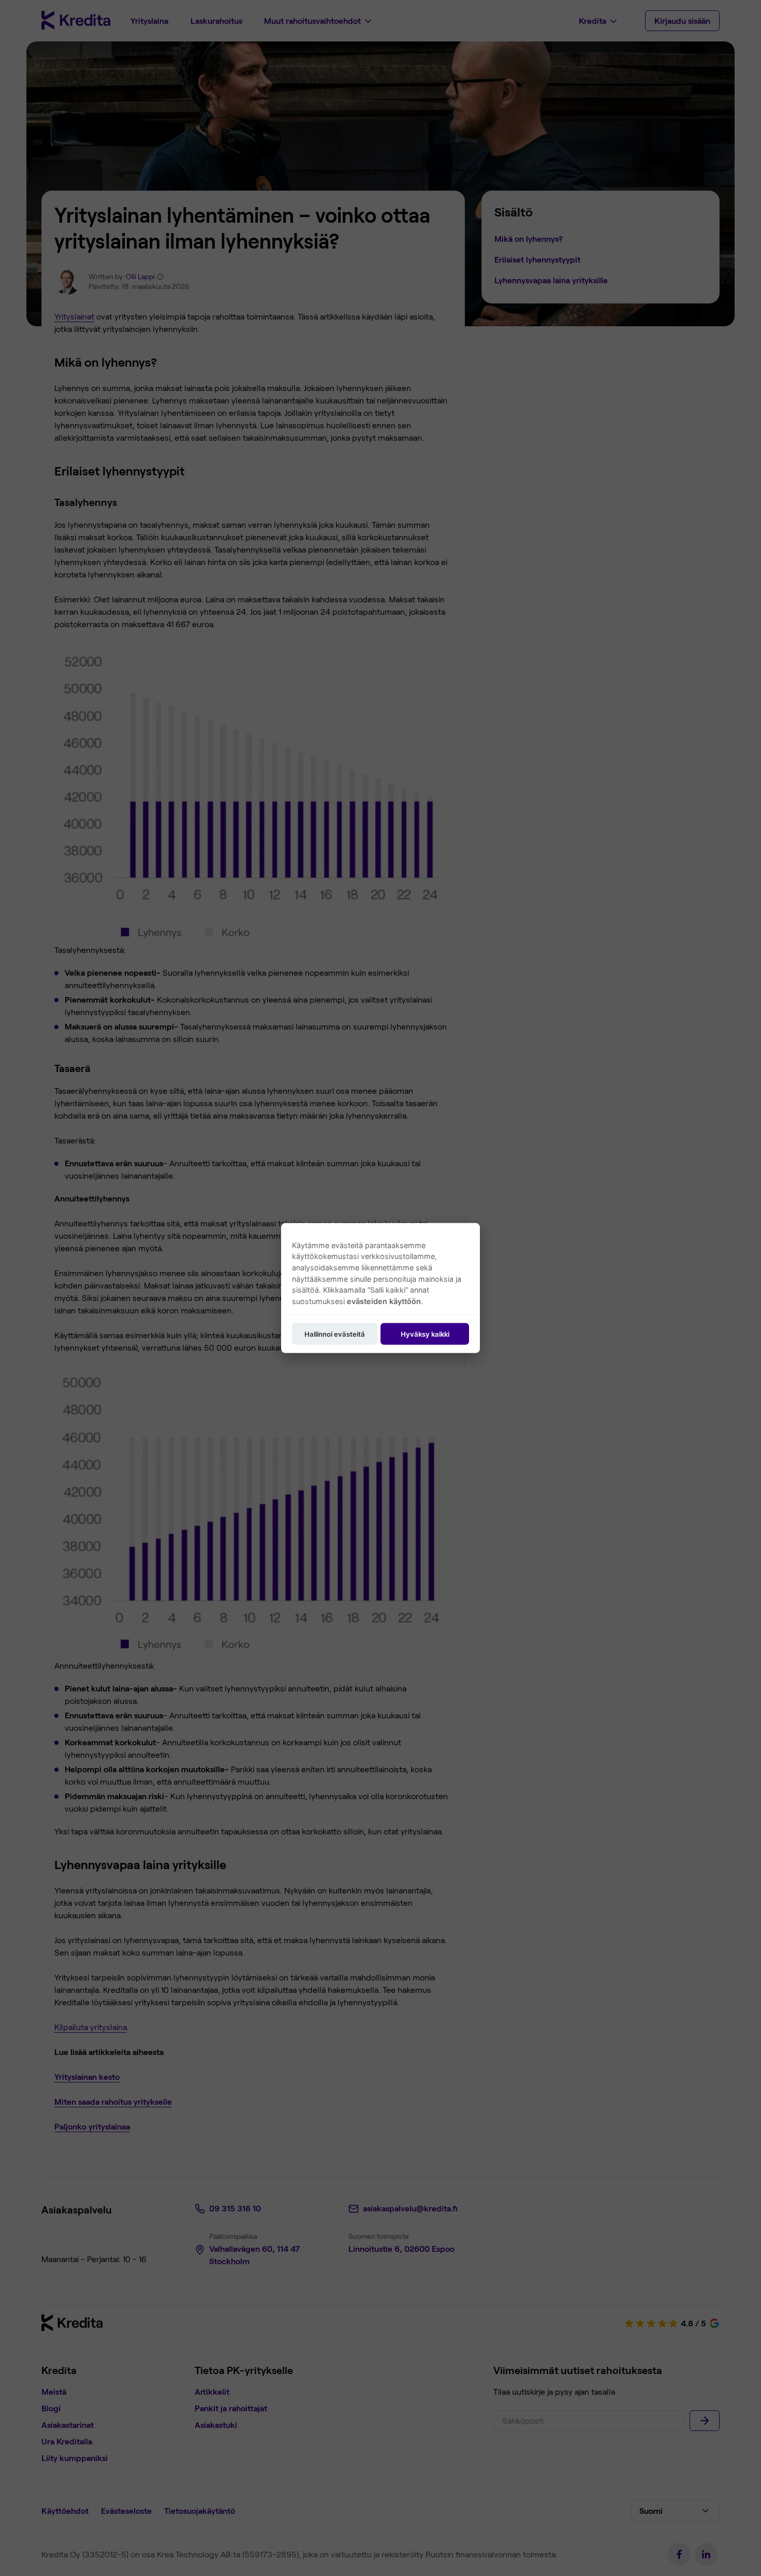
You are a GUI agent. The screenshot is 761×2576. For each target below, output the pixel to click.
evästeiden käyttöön (384, 1301)
